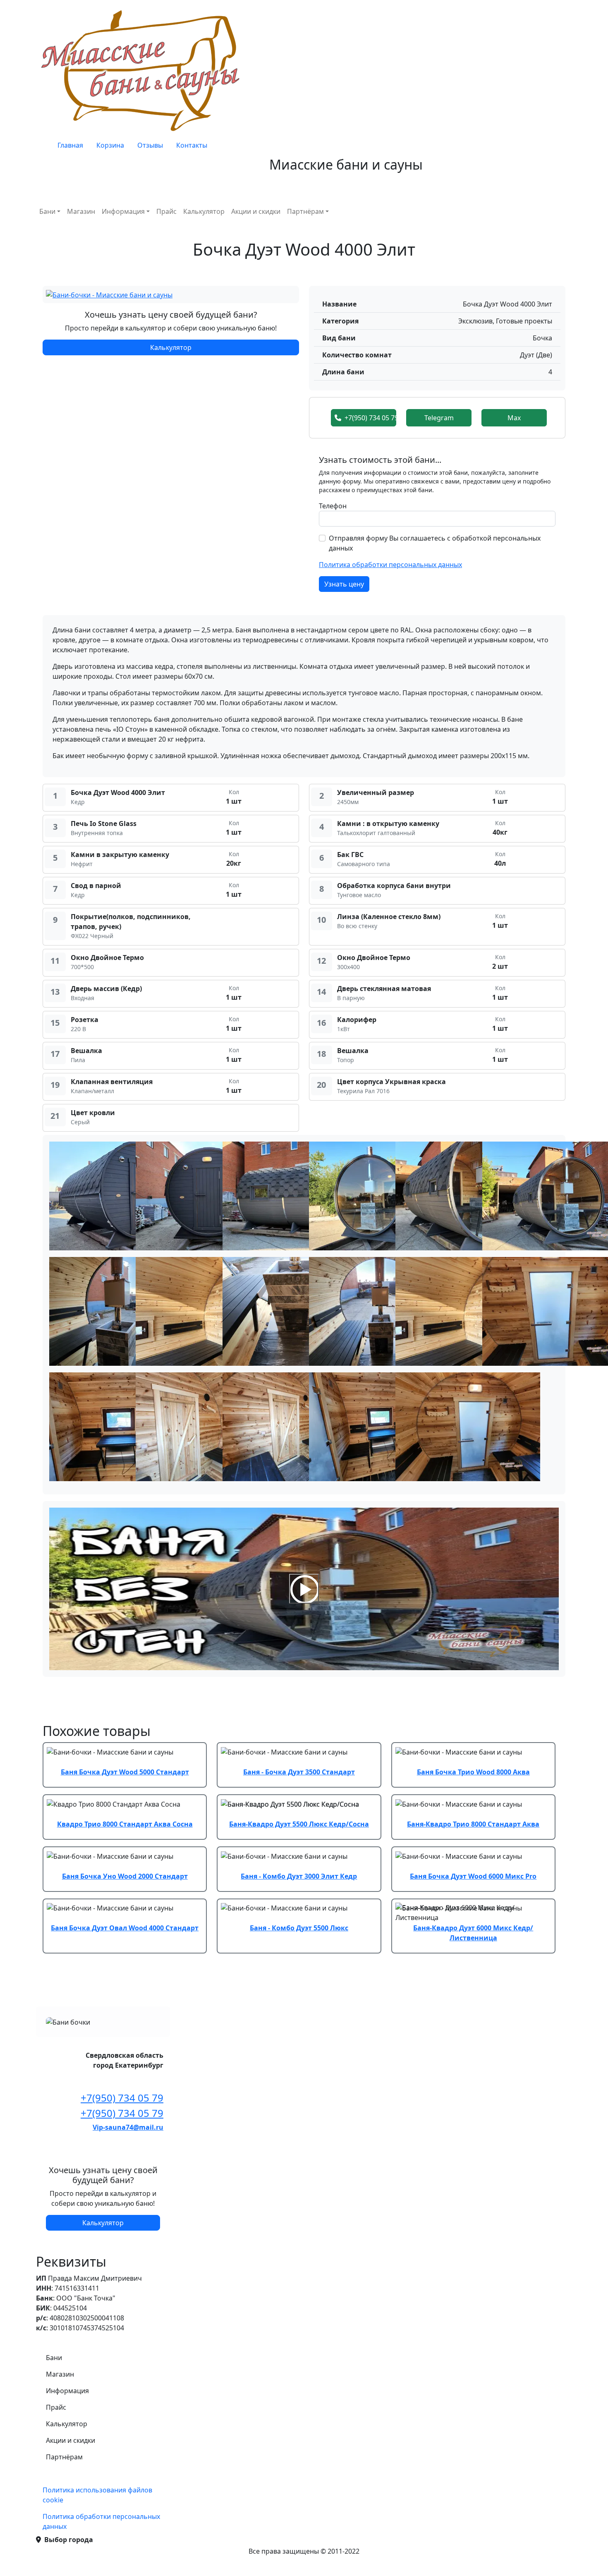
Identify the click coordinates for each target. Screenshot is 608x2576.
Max (514, 418)
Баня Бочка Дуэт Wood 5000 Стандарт (125, 1772)
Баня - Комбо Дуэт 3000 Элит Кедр (299, 1876)
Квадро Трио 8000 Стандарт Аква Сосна (125, 1824)
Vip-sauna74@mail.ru (128, 2127)
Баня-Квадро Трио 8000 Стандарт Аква (473, 1824)
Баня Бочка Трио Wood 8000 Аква (473, 1772)
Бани (47, 211)
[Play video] (304, 1589)
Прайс (166, 211)
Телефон (333, 506)
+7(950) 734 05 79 (370, 418)
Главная (70, 145)
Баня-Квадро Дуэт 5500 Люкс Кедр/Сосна (299, 1824)
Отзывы (150, 145)
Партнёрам (305, 211)
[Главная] (143, 70)
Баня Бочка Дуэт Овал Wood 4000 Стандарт (125, 1928)
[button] (109, 294)
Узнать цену (344, 584)
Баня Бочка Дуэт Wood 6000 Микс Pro (473, 1876)
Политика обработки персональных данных (390, 565)
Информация (123, 211)
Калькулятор (204, 211)
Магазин (81, 211)
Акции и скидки (256, 211)
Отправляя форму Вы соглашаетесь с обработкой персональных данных (435, 543)
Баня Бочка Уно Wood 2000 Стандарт (125, 1876)
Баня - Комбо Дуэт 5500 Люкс (299, 1928)
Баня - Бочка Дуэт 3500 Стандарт (299, 1772)
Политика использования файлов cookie (97, 2495)
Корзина (110, 145)
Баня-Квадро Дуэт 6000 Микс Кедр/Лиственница (473, 1933)
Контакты (192, 145)
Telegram (439, 418)
